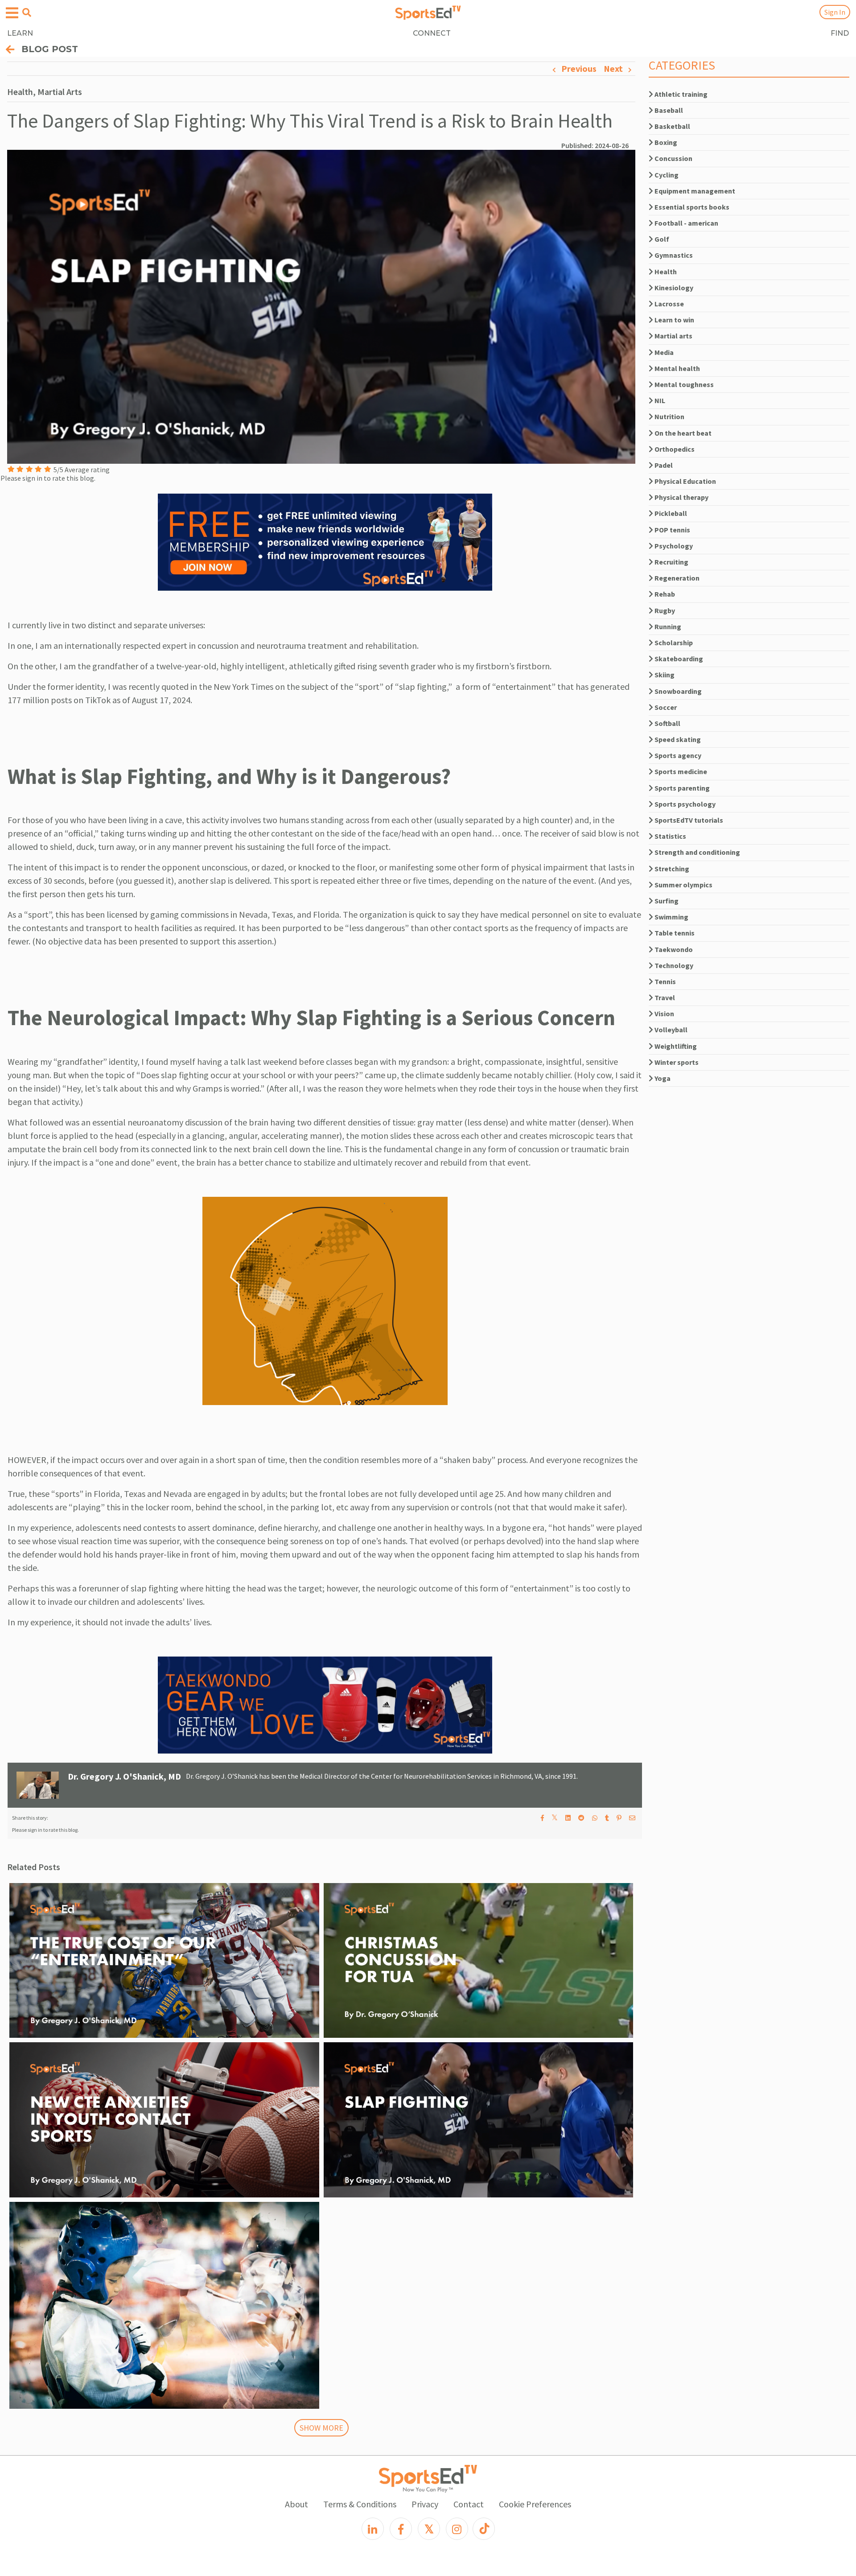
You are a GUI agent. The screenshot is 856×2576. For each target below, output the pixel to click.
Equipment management (694, 191)
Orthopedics (674, 449)
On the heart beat (682, 433)
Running (667, 626)
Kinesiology (673, 288)
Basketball (672, 126)
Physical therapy (681, 497)
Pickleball (670, 513)
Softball (667, 723)
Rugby (664, 610)
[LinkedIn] (373, 2529)
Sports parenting (681, 788)
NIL (659, 400)
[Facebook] (401, 2529)
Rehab (664, 594)
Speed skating (677, 739)
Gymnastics (673, 255)
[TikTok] (484, 2529)
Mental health (677, 368)
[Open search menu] (27, 12)
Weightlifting (675, 1046)
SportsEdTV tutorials (688, 820)
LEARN (20, 33)
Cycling (666, 175)
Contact (469, 2504)
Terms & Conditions (360, 2504)
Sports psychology (684, 804)
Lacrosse (669, 304)
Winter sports (676, 1062)
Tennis (665, 981)
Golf (661, 239)
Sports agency (677, 755)
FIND (840, 33)
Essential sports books (691, 207)
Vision (664, 1014)
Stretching (671, 869)
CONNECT (432, 33)
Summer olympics (683, 885)
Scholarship (673, 643)
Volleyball (670, 1030)
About (296, 2504)
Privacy (425, 2504)
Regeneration (676, 578)
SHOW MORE (321, 2428)
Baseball (668, 110)
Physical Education (685, 481)
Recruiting (671, 562)
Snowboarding (677, 691)
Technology (673, 965)
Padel (663, 465)
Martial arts (673, 336)
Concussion (673, 158)
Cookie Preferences (535, 2504)
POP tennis (672, 530)
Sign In (835, 12)
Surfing (666, 901)
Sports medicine (680, 771)
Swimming (671, 917)
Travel (664, 997)
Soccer (665, 707)
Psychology (673, 546)
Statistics (670, 836)
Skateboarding (678, 659)
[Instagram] (457, 2529)
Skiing (664, 675)
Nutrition (669, 416)
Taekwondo (673, 949)
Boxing (665, 142)
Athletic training (680, 94)
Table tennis (674, 933)
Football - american (686, 223)
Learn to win (674, 320)
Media (663, 352)
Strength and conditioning (697, 852)
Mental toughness (683, 384)
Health (665, 272)
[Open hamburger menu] (12, 13)
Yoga (662, 1078)
